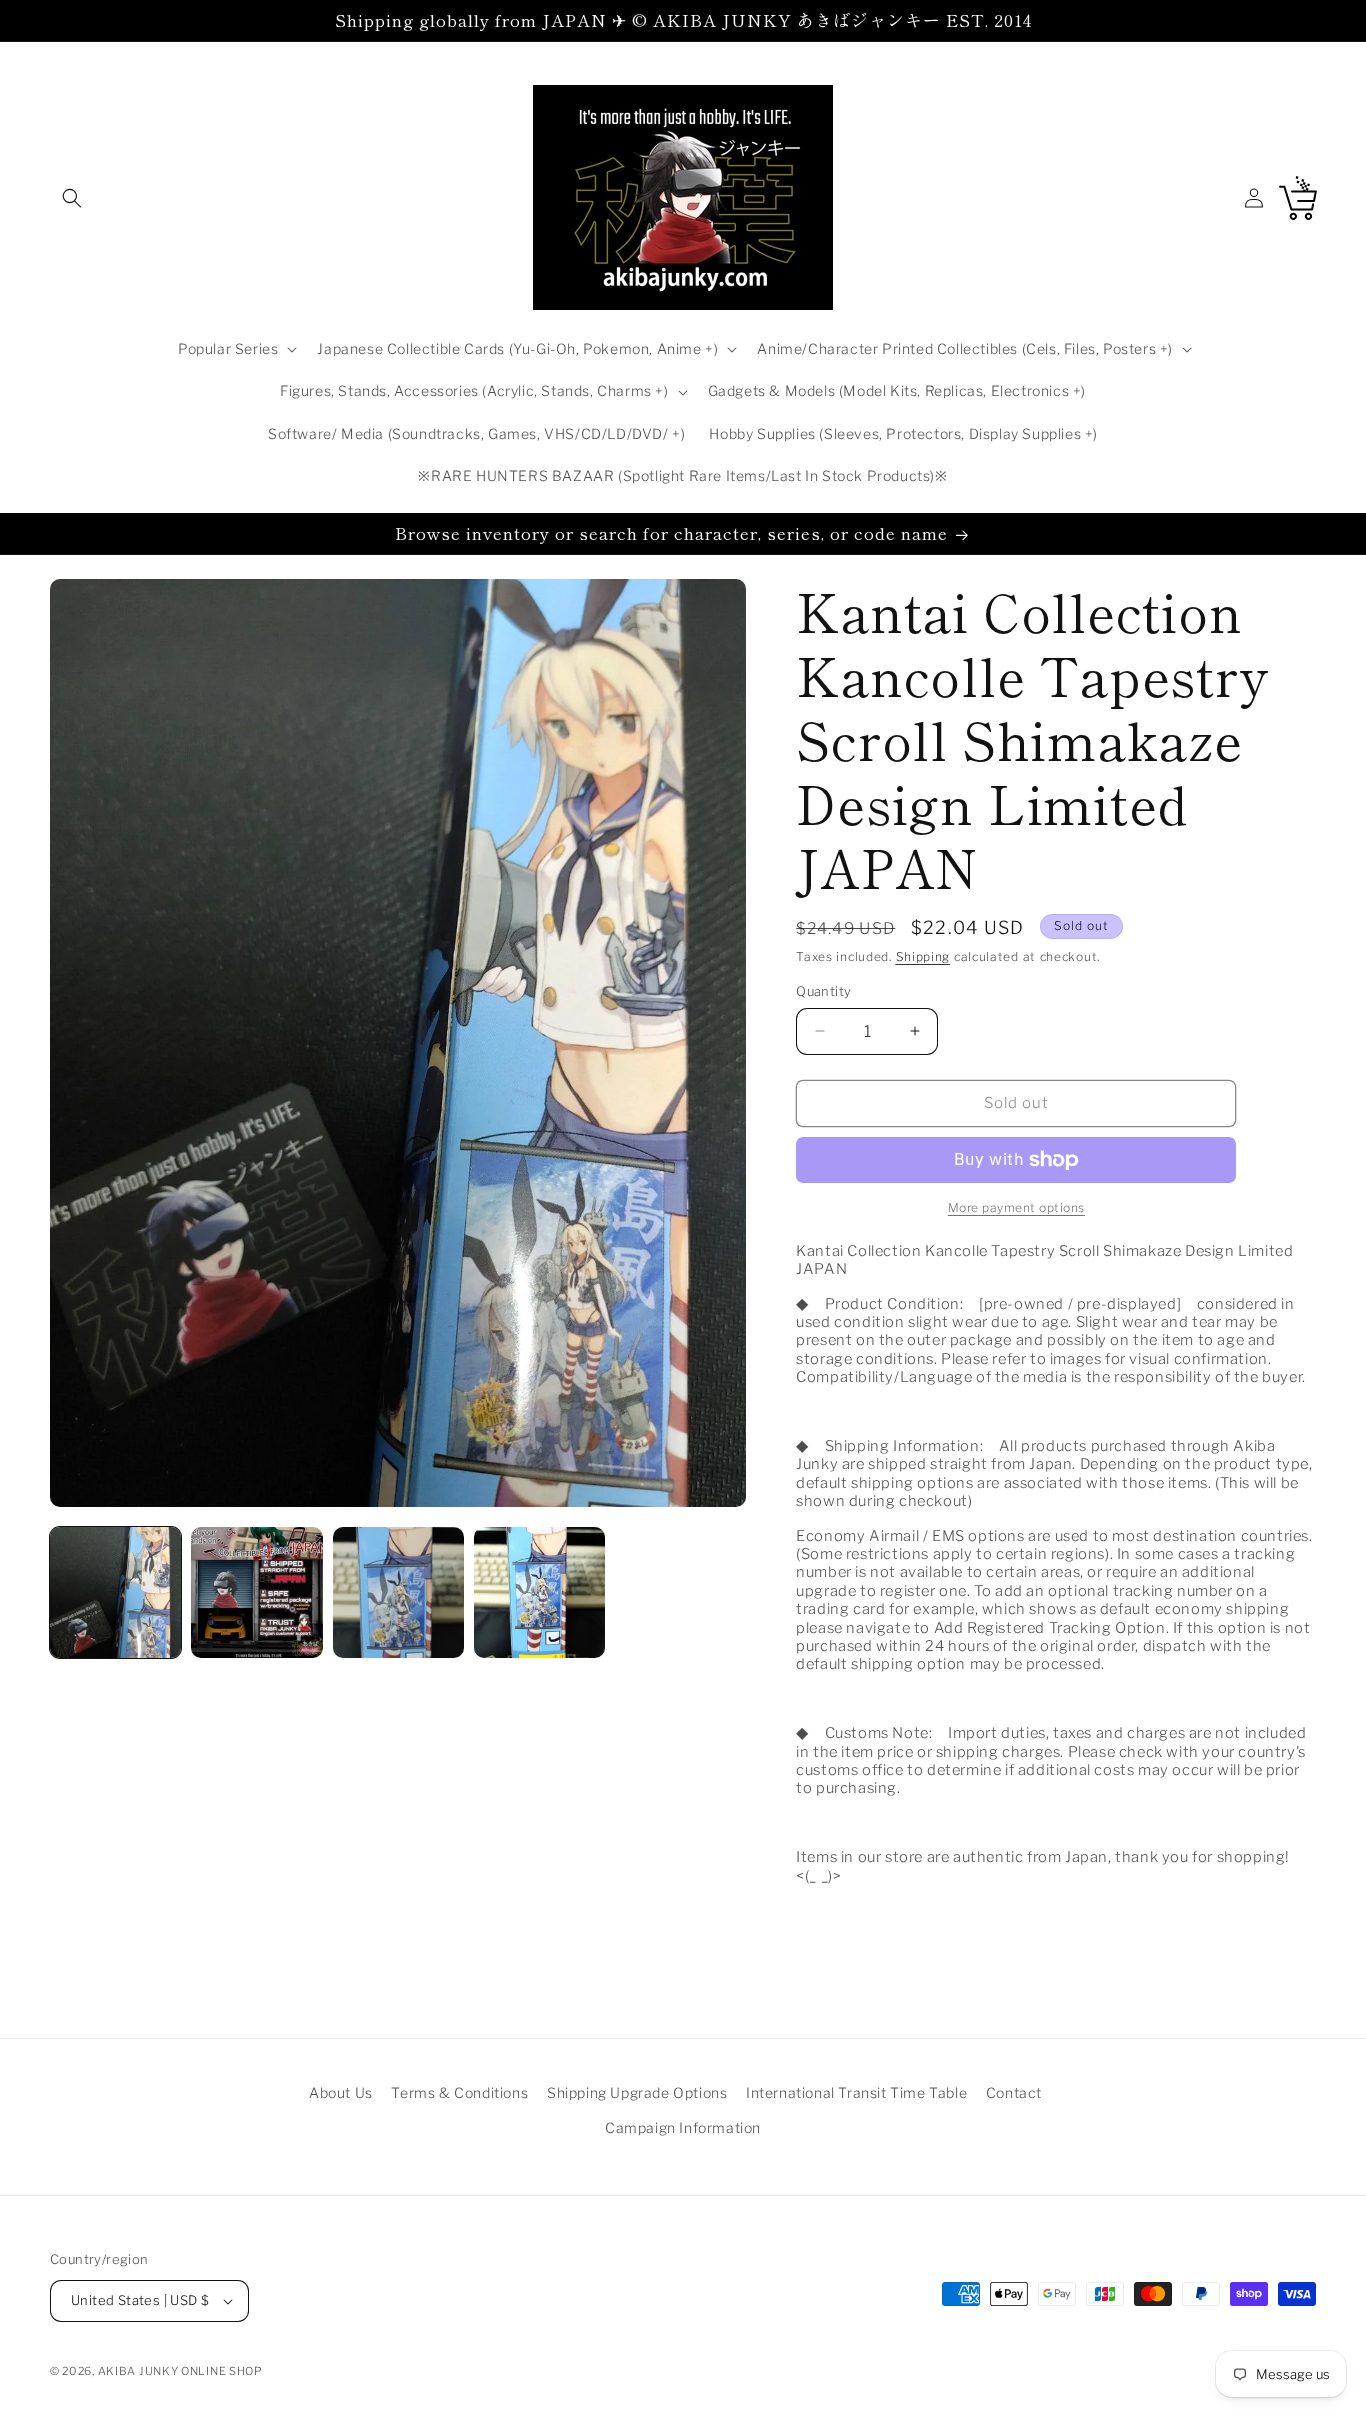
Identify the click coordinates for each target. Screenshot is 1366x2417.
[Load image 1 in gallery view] (115, 1592)
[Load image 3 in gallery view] (398, 1592)
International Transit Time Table (856, 2092)
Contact (1014, 2092)
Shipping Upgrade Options (637, 2092)
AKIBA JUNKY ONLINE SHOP (180, 2371)
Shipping (923, 956)
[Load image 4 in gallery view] (539, 1592)
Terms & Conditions (459, 2092)
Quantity (823, 991)
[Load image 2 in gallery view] (256, 1592)
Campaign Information (683, 2127)
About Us (341, 2092)
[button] (72, 198)
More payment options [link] (1016, 1207)
